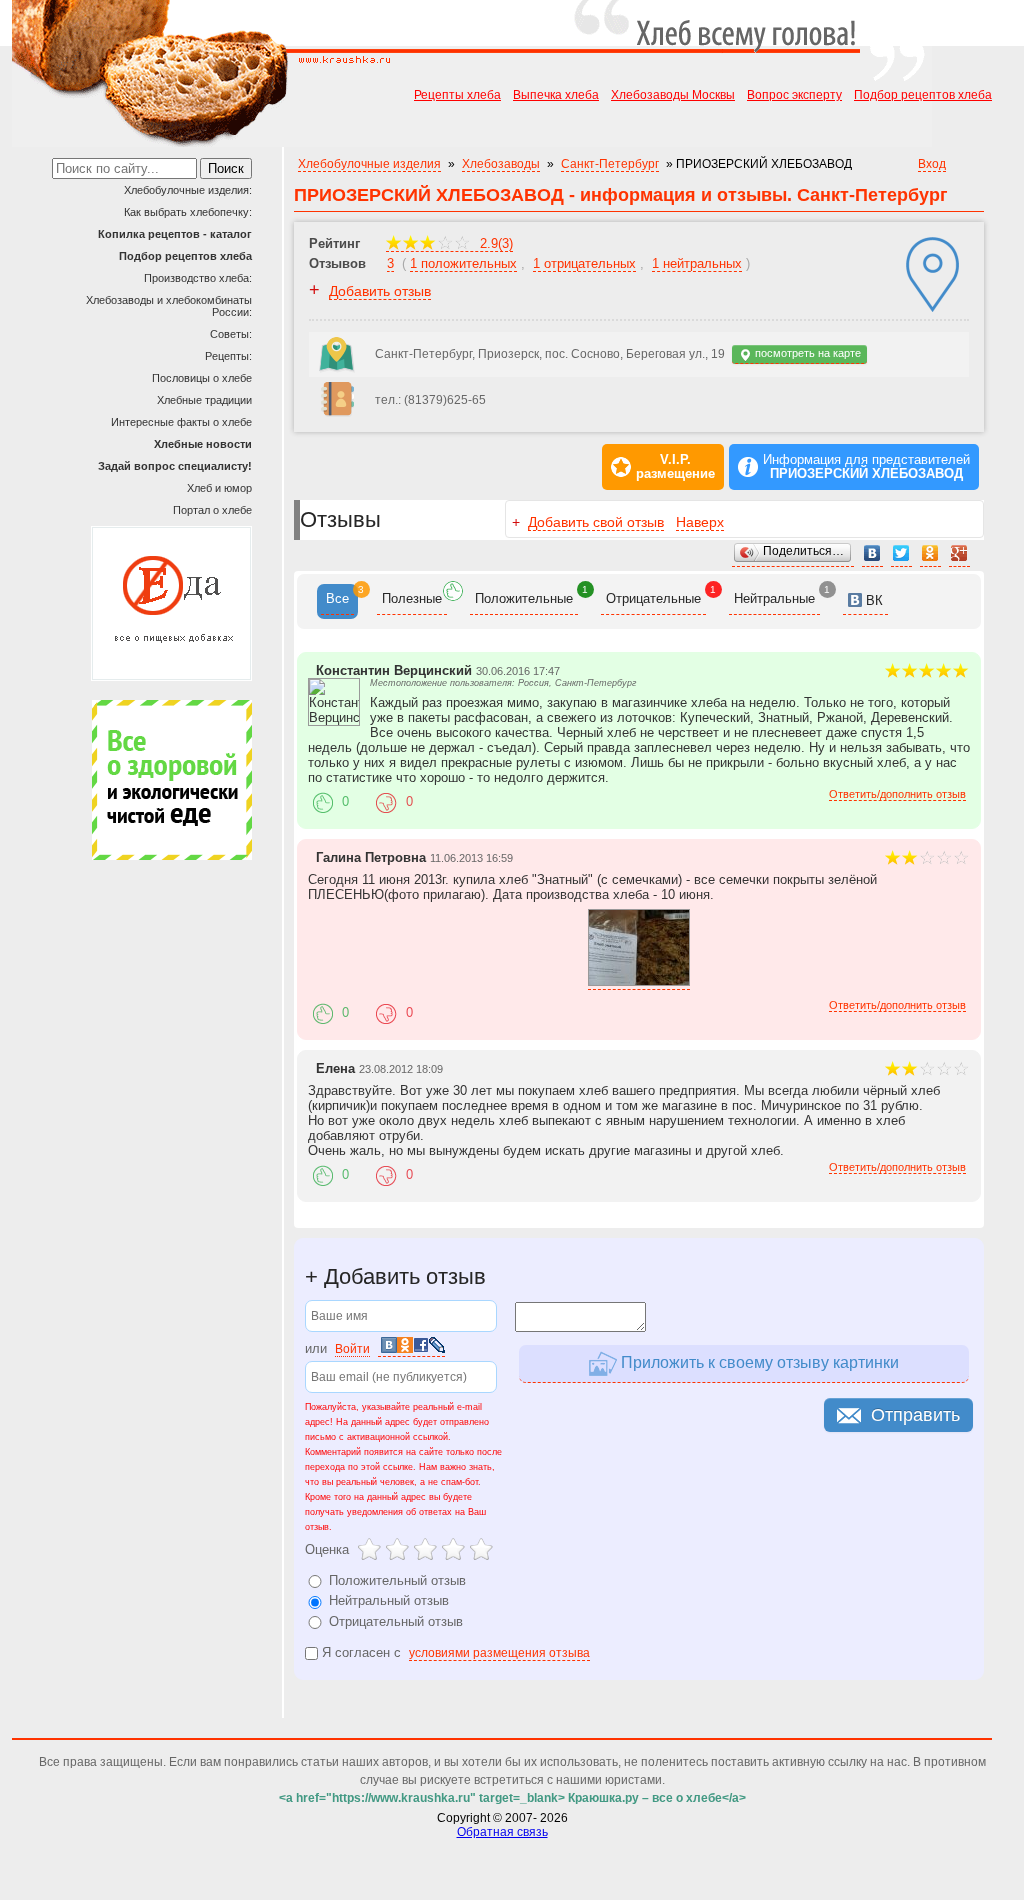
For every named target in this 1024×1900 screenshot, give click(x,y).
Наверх (700, 522)
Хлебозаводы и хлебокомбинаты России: (169, 306)
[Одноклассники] (930, 553)
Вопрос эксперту (794, 95)
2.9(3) (494, 243)
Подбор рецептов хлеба (923, 95)
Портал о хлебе (212, 510)
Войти (352, 1349)
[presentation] (337, 601)
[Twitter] (901, 553)
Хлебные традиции (204, 400)
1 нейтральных (697, 263)
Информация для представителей (866, 467)
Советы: (231, 334)
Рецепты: (228, 356)
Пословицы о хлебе (202, 378)
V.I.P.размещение (675, 467)
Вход (932, 164)
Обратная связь (502, 1832)
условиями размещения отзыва (499, 1653)
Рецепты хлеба (457, 95)
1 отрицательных (584, 263)
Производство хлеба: (198, 278)
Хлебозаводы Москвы (673, 95)
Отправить (915, 1415)
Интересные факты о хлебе (181, 422)
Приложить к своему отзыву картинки (758, 1362)
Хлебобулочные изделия (369, 164)
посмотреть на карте (806, 353)
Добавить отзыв (380, 291)
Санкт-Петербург (610, 164)
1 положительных (463, 263)
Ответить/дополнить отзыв (897, 794)
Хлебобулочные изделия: (188, 190)
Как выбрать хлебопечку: (188, 212)
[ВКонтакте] (872, 553)
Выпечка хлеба (556, 95)
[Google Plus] (959, 553)
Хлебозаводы (501, 164)
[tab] (337, 601)
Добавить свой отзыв (596, 522)
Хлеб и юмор (219, 488)
